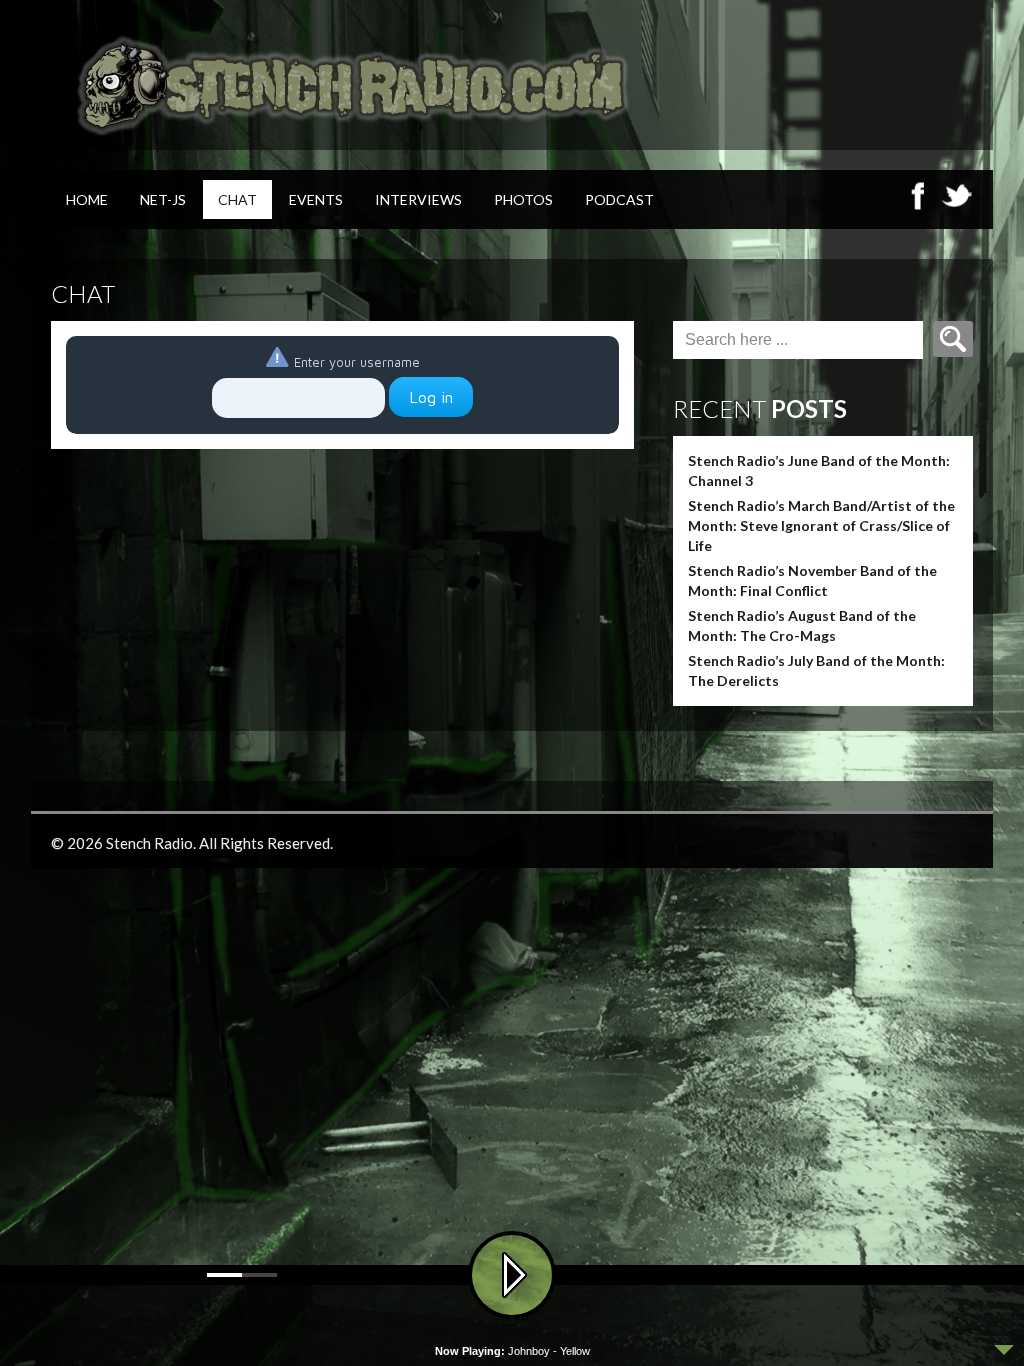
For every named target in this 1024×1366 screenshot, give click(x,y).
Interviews (418, 199)
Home (87, 199)
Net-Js (163, 199)
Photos (523, 199)
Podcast (619, 199)
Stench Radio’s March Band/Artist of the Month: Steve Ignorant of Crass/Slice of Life (821, 525)
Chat (237, 199)
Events (316, 199)
